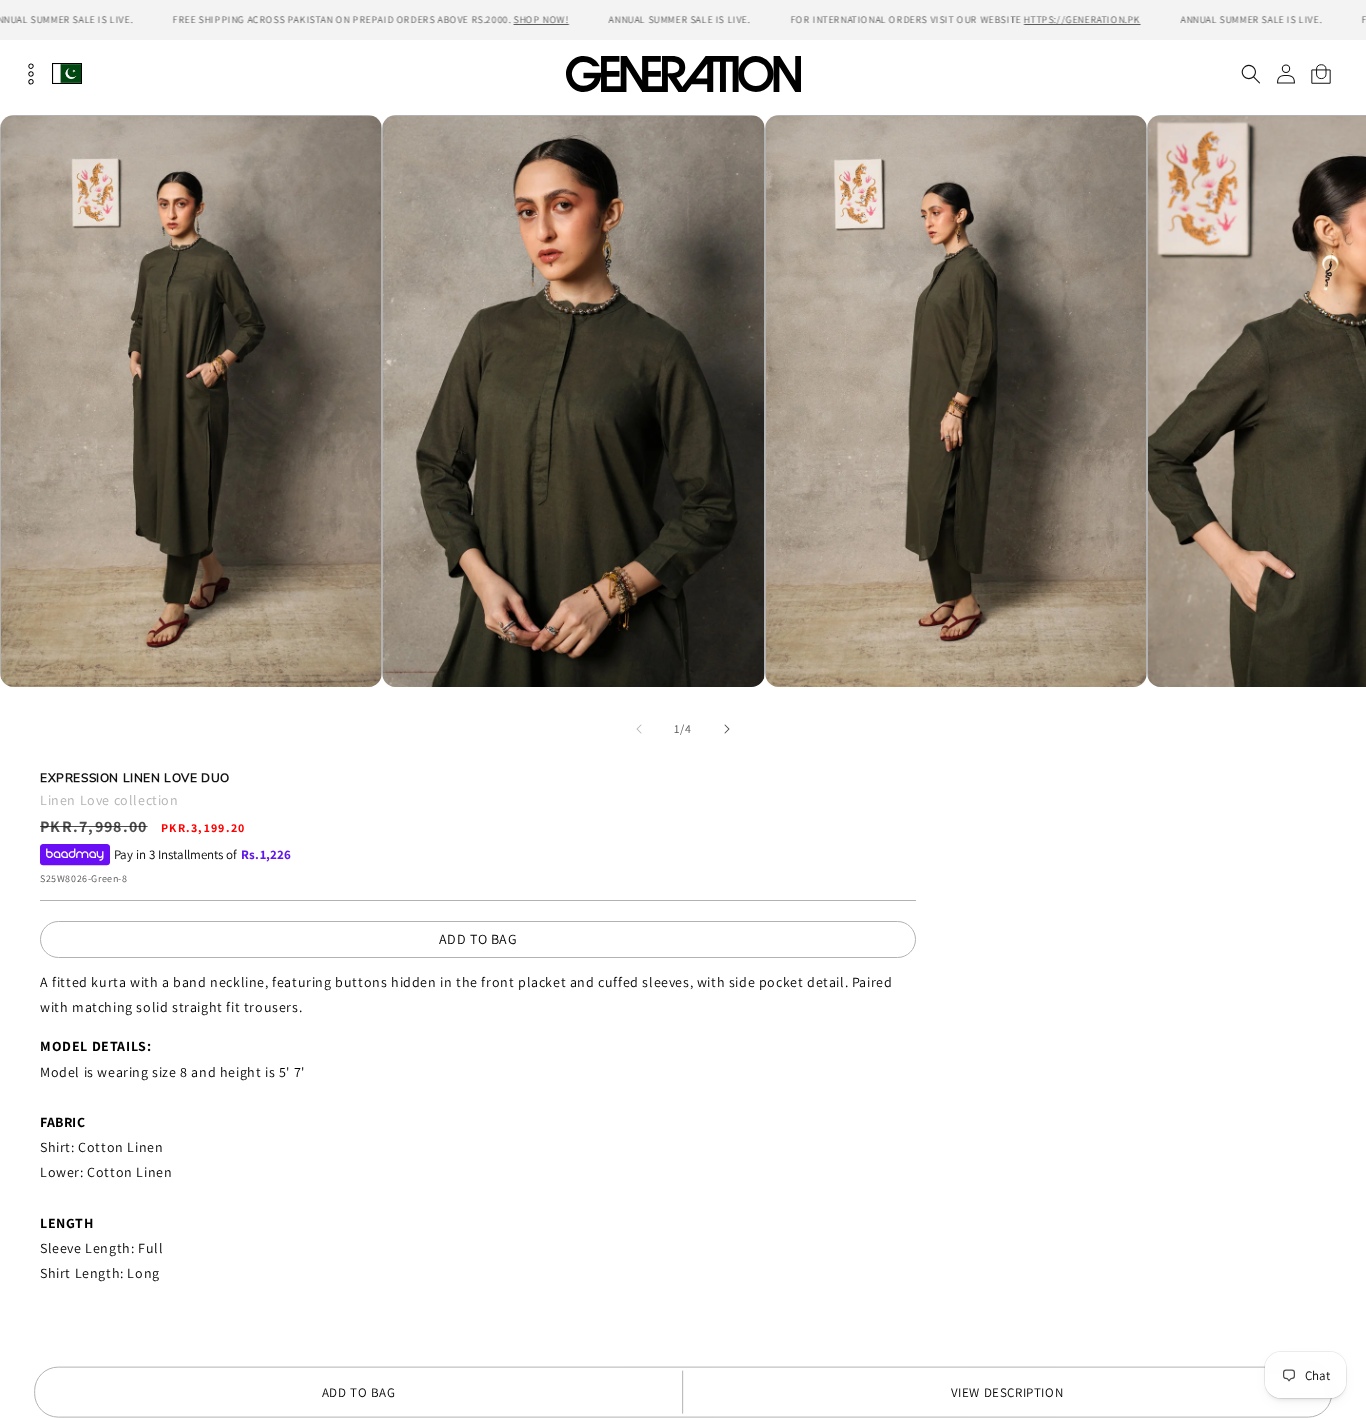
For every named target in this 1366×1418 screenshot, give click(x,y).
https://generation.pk (1082, 19)
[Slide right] (727, 729)
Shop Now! (540, 19)
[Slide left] (639, 729)
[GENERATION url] (683, 73)
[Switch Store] (67, 73)
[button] (1250, 74)
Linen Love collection (109, 800)
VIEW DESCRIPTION (1007, 1392)
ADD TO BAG (478, 939)
